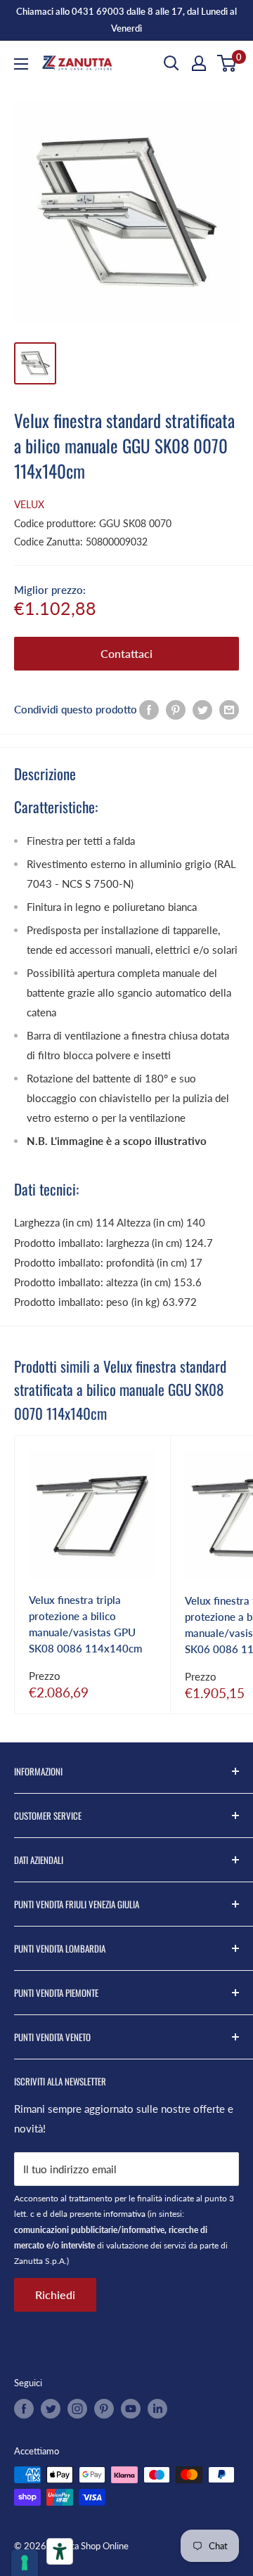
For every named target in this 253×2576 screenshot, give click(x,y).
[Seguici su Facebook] (24, 2409)
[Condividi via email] (229, 709)
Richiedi (55, 2295)
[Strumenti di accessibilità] (60, 2551)
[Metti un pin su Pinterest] (176, 709)
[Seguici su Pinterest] (104, 2409)
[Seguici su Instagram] (77, 2409)
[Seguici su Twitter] (51, 2409)
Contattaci (126, 653)
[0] (227, 63)
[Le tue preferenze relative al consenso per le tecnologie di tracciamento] (25, 2563)
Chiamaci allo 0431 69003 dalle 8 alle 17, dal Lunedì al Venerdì (126, 20)
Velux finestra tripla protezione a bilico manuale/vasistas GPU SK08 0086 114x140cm (85, 1624)
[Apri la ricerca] (171, 63)
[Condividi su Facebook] (149, 709)
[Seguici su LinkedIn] (157, 2409)
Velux (29, 504)
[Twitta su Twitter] (202, 709)
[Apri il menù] (21, 64)
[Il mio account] (199, 63)
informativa (124, 2214)
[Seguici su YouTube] (131, 2409)
